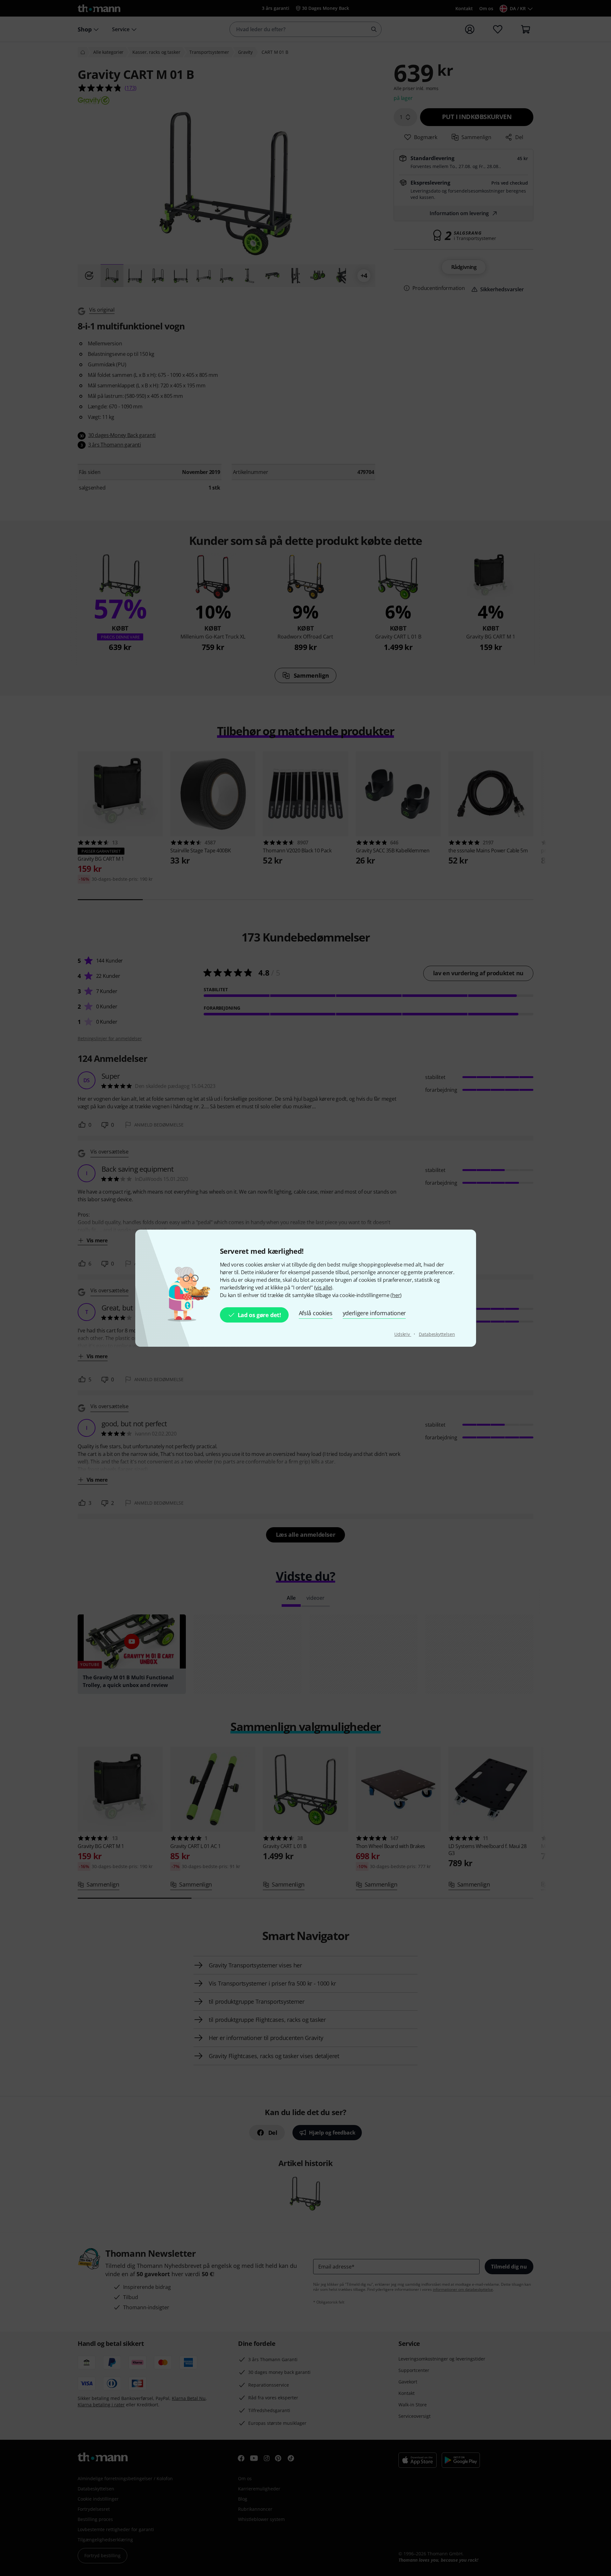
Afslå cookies (316, 1313)
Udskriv (403, 1334)
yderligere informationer (374, 1313)
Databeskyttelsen (437, 1334)
